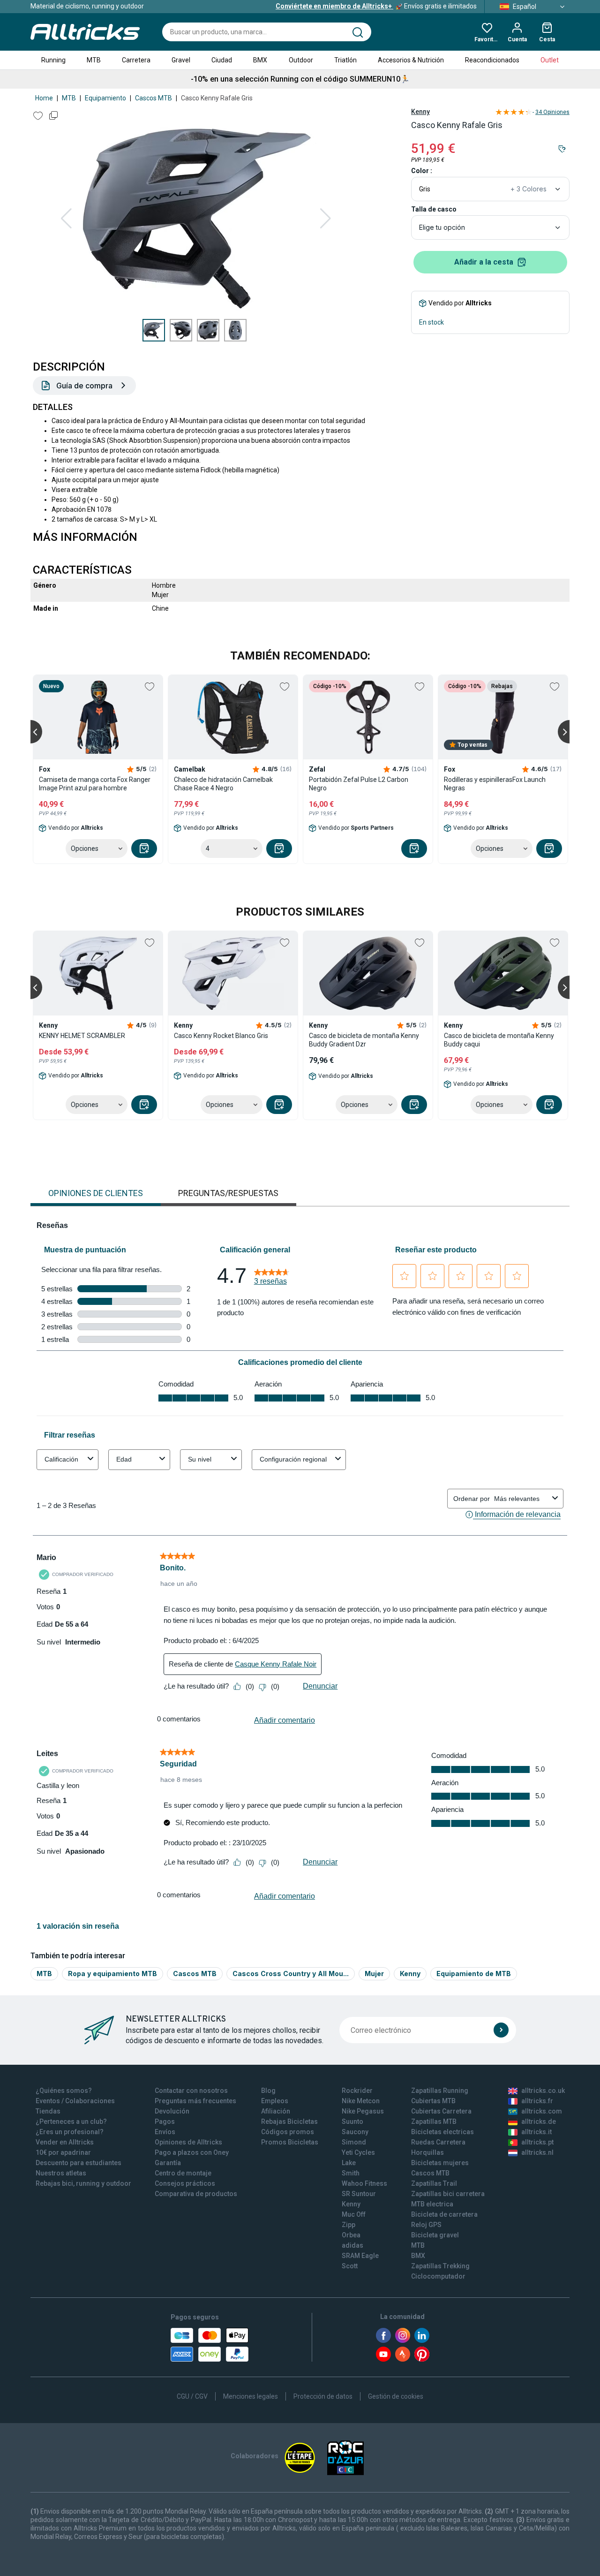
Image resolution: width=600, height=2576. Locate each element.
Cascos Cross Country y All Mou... (291, 1974)
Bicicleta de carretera (444, 2214)
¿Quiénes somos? (64, 2091)
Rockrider (357, 2091)
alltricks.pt (537, 2142)
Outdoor (301, 60)
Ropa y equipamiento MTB (112, 1974)
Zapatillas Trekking (440, 2266)
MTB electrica (432, 2204)
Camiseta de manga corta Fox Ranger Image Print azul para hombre (95, 784)
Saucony (355, 2132)
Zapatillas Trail (434, 2183)
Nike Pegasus (363, 2111)
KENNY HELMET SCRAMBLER (82, 1036)
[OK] (501, 2030)
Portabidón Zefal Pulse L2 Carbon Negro (359, 784)
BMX (260, 60)
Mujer (374, 1974)
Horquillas (427, 2152)
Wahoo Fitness (364, 2183)
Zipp (349, 2225)
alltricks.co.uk (543, 2091)
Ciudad (222, 60)
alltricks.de (539, 2121)
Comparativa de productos (196, 2194)
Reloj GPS (426, 2225)
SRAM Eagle (360, 2256)
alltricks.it (536, 2132)
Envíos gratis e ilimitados (376, 6)
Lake (349, 2163)
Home (44, 98)
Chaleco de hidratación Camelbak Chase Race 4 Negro (223, 784)
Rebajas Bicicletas (289, 2121)
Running (53, 60)
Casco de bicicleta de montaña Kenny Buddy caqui (499, 1040)
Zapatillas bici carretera (448, 2194)
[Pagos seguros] (210, 2345)
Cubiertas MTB (433, 2101)
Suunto (352, 2121)
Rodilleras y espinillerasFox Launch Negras (495, 784)
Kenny (420, 112)
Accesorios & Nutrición (411, 60)
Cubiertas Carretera (441, 2111)
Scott (350, 2266)
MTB (94, 60)
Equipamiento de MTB (474, 1974)
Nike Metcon (361, 2101)
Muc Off (354, 2214)
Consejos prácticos (185, 2183)
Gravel (181, 60)
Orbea (351, 2235)
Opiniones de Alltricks (188, 2142)
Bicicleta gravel (435, 2235)
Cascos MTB (154, 98)
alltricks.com (542, 2111)
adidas (352, 2245)
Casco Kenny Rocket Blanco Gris (221, 1036)
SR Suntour (359, 2194)
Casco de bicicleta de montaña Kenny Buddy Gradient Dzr (364, 1040)
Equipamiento (105, 98)
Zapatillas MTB (434, 2121)
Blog (268, 2091)
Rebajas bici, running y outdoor (83, 2183)
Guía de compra (84, 386)
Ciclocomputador (438, 2276)
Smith (351, 2173)
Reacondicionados (492, 60)
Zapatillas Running (440, 2091)
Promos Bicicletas (290, 2142)
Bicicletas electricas (442, 2132)
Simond (354, 2142)
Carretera (136, 60)
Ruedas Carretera (438, 2142)
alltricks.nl (537, 2152)
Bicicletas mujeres (440, 2163)
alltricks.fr (537, 2101)
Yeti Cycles (358, 2152)
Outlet (550, 60)
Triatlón (345, 60)
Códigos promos (288, 2132)
